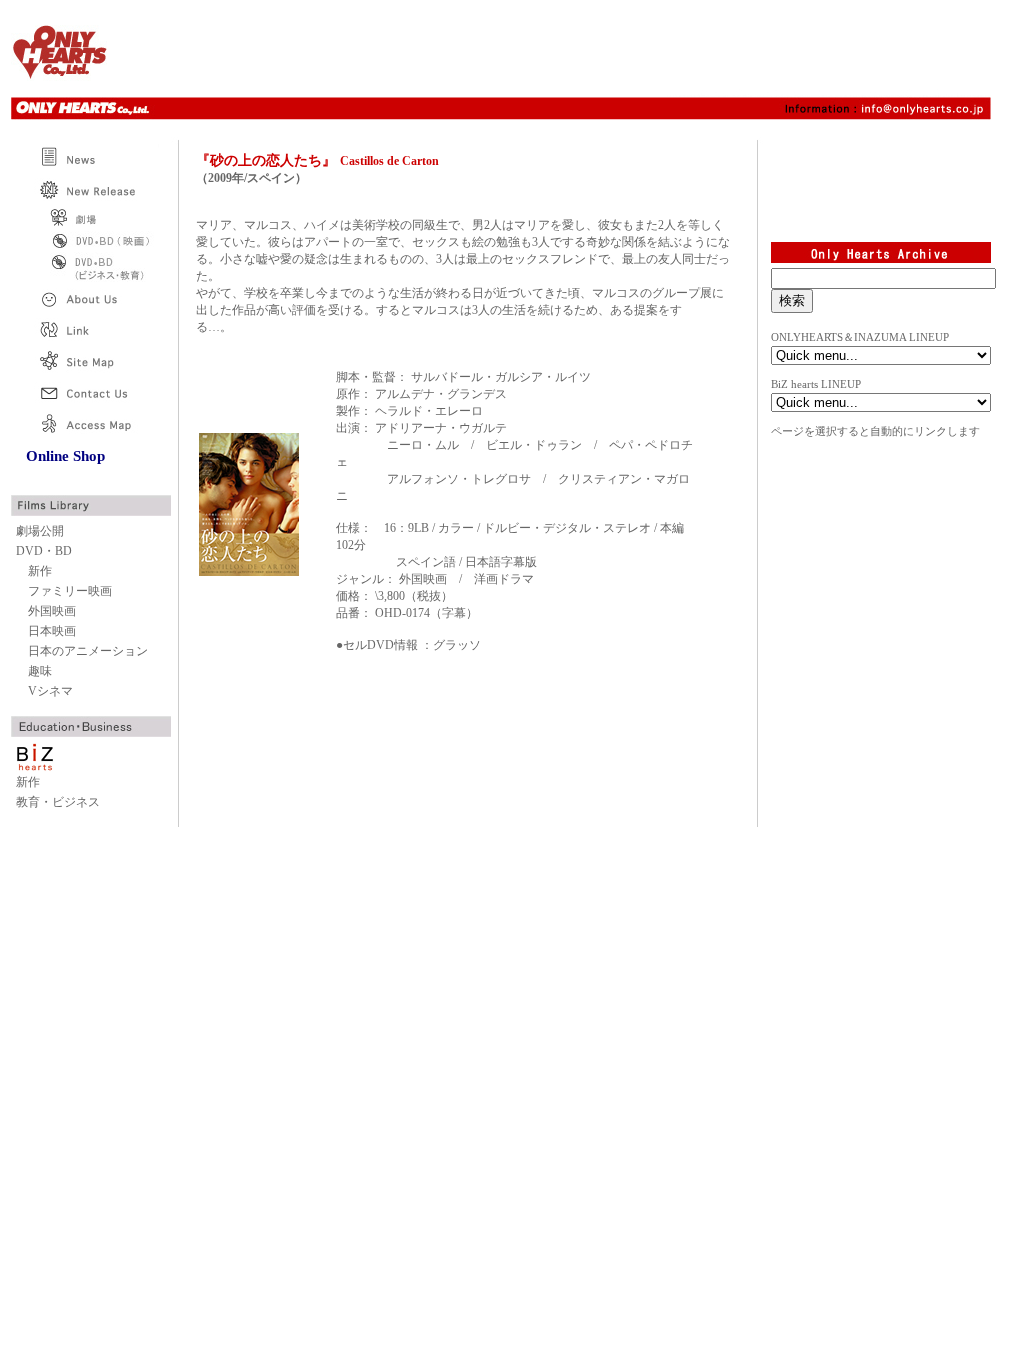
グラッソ (457, 645)
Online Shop (65, 456)
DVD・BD (44, 551)
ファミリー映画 (70, 591)
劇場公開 (40, 531)
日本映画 (52, 631)
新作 (40, 571)
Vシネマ (50, 691)
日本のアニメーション (88, 651)
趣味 (40, 671)
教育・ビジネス (58, 802)
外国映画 (52, 611)
